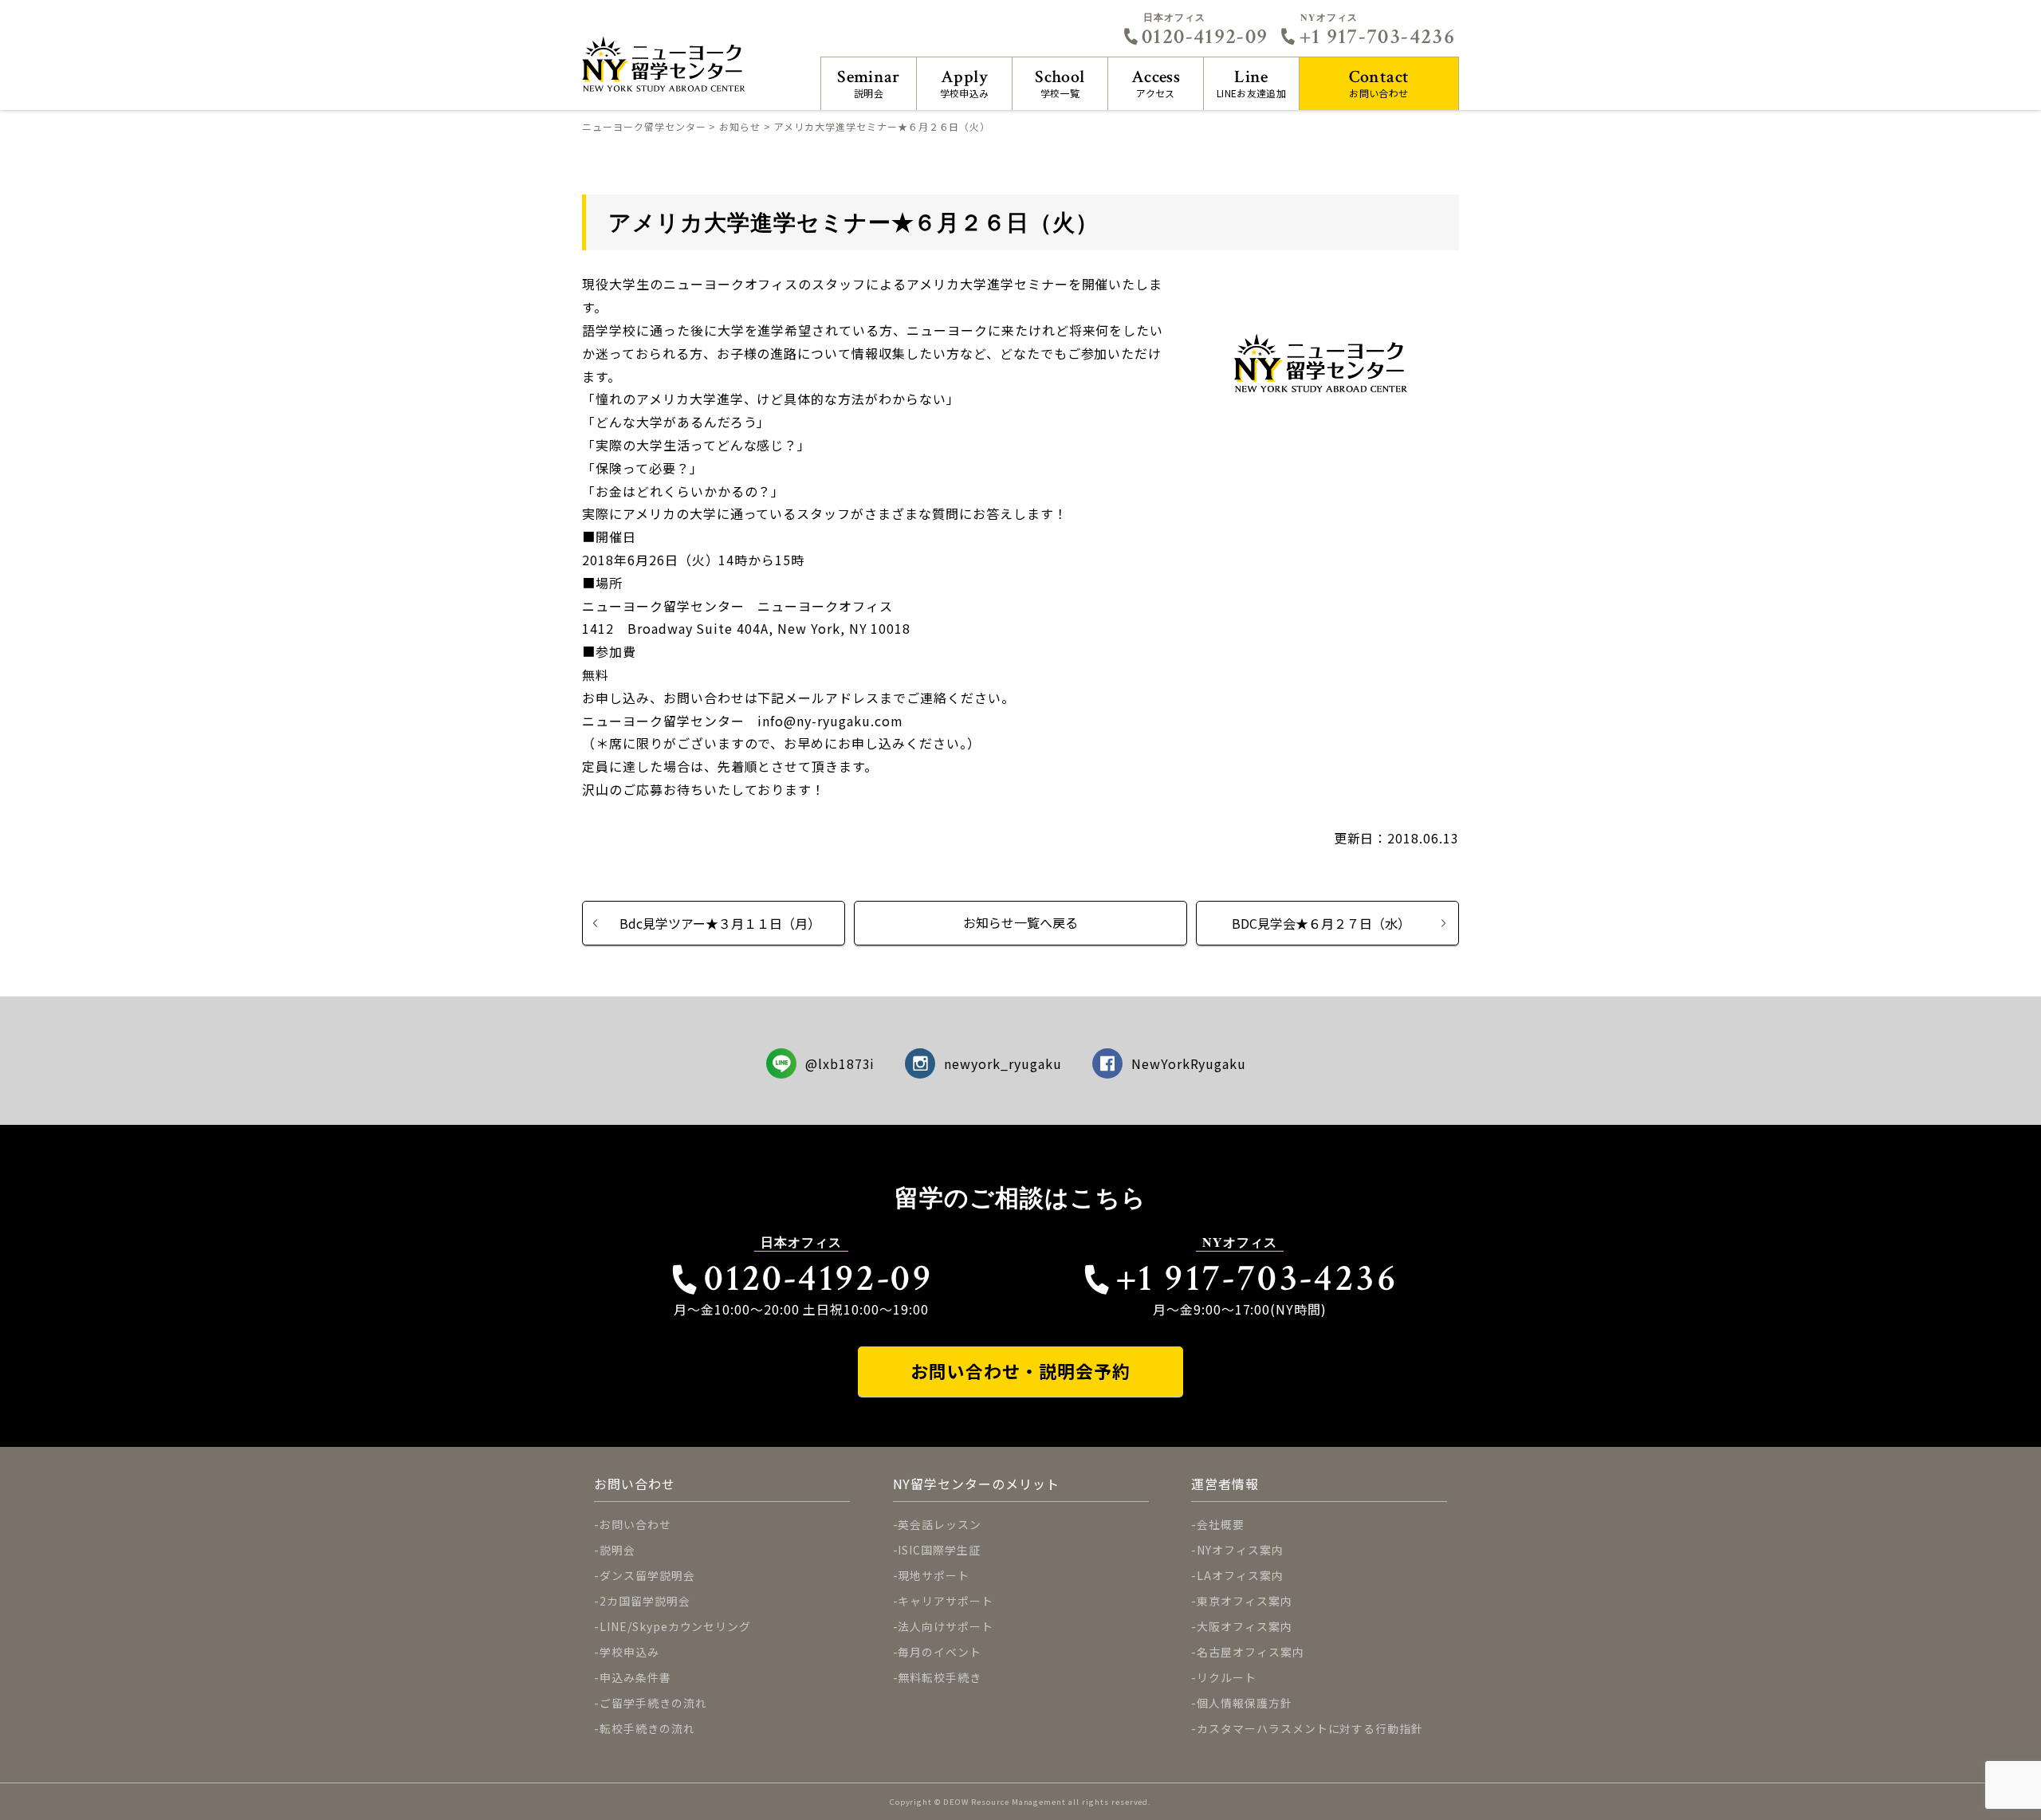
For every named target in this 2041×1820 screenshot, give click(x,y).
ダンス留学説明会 (647, 1575)
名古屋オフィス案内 (1251, 1652)
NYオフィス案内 (1240, 1550)
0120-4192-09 (1205, 37)
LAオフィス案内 (1240, 1575)
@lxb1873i (840, 1063)
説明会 (869, 83)
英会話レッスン (940, 1524)
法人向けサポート (946, 1626)
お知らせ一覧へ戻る (1020, 922)
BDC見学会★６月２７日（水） (1321, 923)
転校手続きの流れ (647, 1728)
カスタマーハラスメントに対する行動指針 (1310, 1728)
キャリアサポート (946, 1601)
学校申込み (965, 83)
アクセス (1156, 83)
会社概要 (1221, 1524)
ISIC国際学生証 (939, 1550)
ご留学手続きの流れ (653, 1703)
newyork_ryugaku (1003, 1063)
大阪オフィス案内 (1245, 1626)
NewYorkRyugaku (1189, 1063)
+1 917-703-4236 (1377, 37)
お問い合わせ (1379, 83)
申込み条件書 (635, 1677)
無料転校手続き (940, 1677)
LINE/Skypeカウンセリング (675, 1626)
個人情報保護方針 (1245, 1703)
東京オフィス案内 (1245, 1601)
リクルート (1227, 1677)
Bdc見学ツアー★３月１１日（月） (720, 923)
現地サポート (934, 1575)
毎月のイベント (940, 1652)
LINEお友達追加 (1251, 83)
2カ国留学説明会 (645, 1601)
